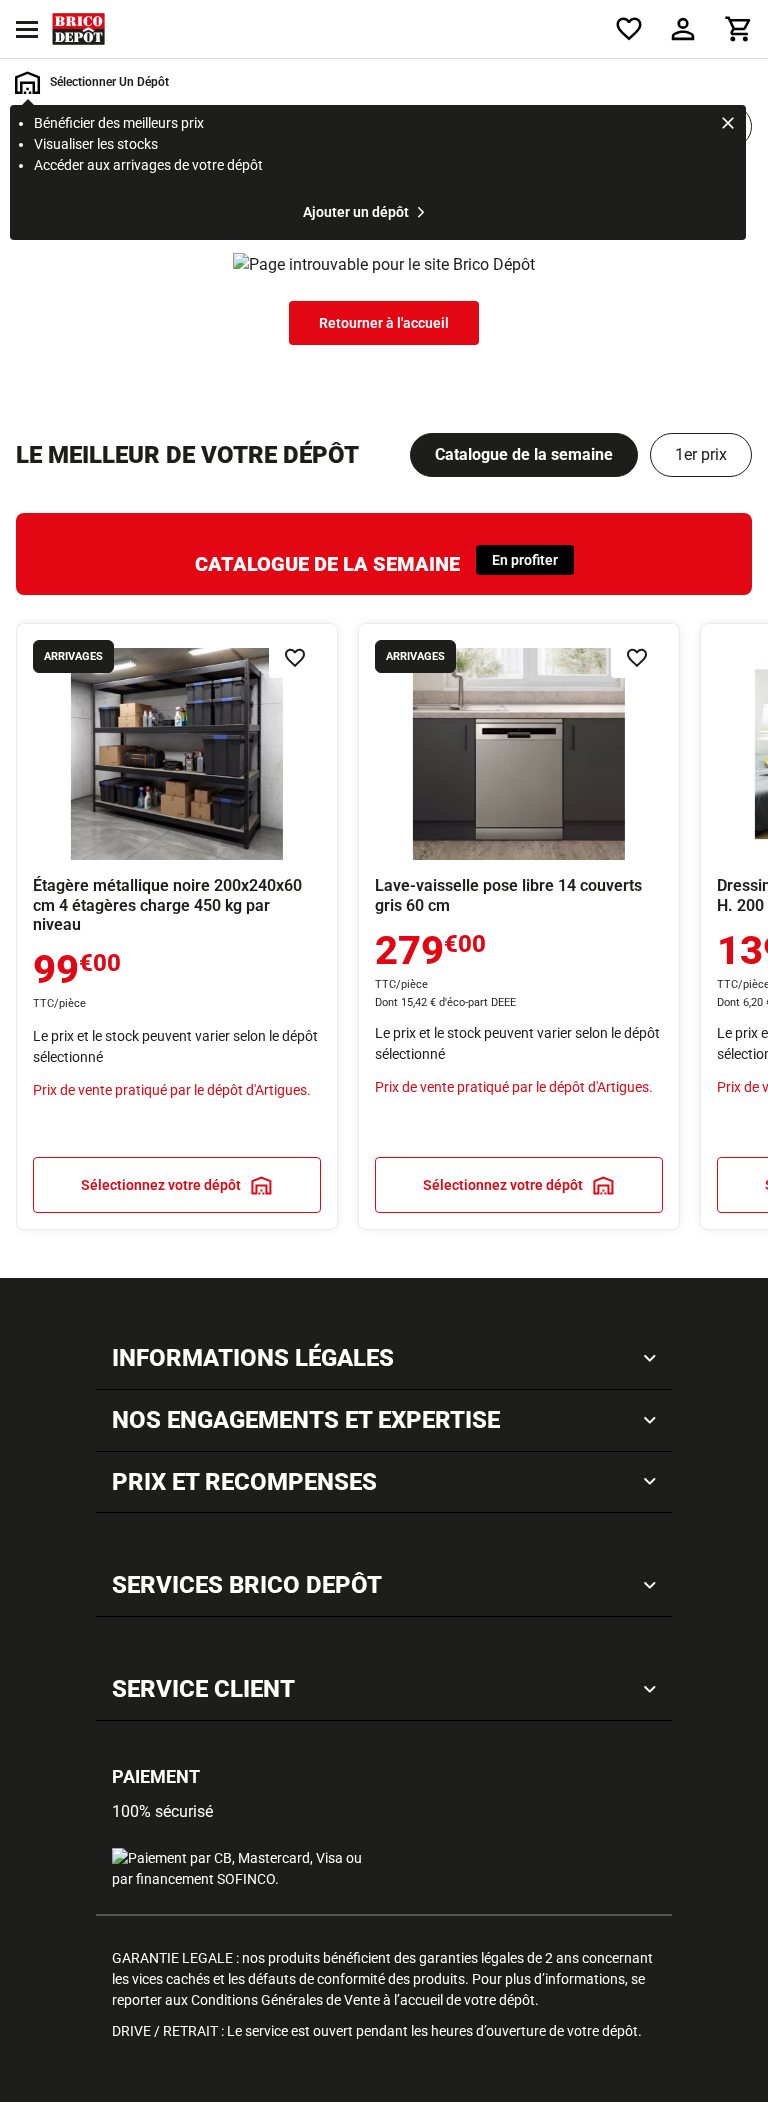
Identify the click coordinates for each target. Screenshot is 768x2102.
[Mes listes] (629, 29)
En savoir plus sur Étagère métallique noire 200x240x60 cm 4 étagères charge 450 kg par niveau (177, 926)
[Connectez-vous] (683, 29)
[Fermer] (728, 126)
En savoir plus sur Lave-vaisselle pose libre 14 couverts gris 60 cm (519, 926)
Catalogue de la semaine (524, 454)
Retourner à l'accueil (384, 323)
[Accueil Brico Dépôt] (78, 29)
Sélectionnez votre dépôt (161, 1185)
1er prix (701, 454)
